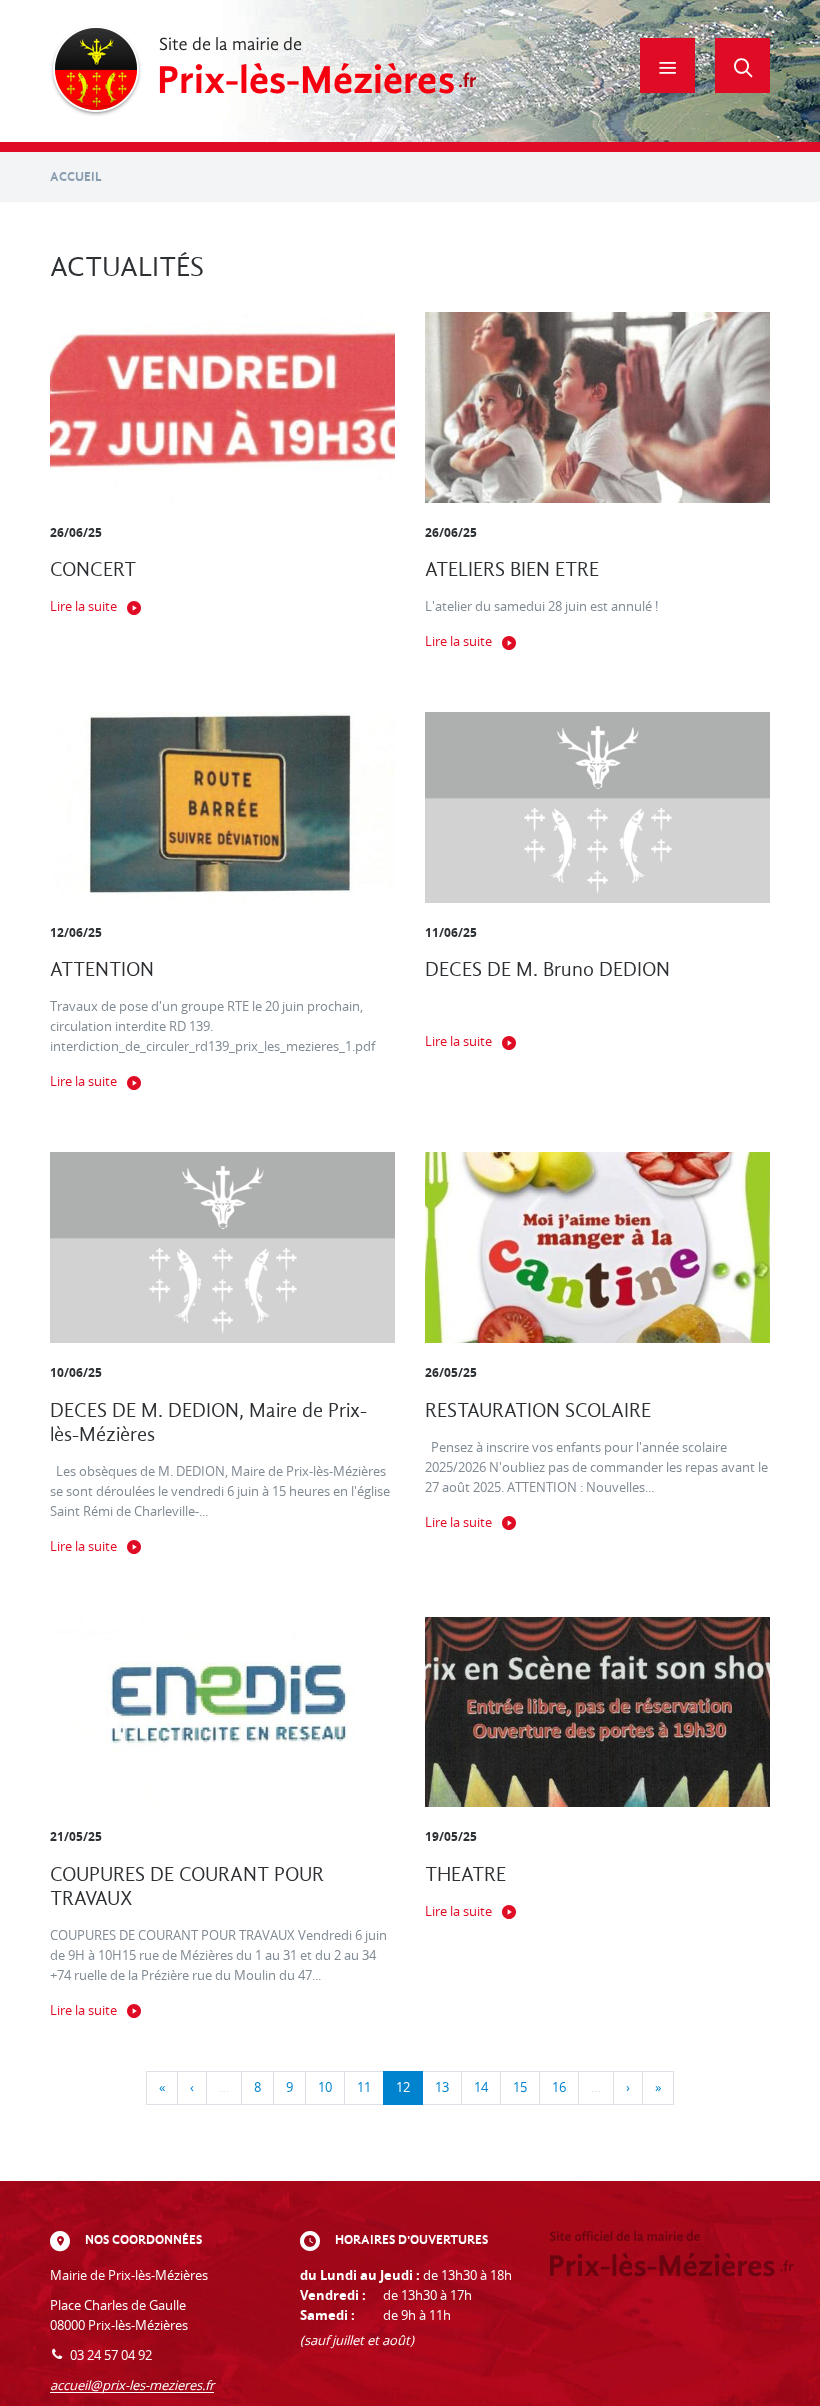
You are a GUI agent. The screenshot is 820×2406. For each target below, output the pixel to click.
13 (442, 2087)
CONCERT (93, 569)
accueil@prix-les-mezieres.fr (132, 2385)
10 (325, 2087)
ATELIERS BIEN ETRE (512, 569)
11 (364, 2087)
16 (559, 2087)
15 (520, 2087)
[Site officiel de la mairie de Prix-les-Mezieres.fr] (263, 71)
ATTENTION (102, 969)
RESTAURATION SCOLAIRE (538, 1410)
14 (481, 2087)
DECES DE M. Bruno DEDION (547, 969)
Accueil (76, 176)
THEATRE (465, 1874)
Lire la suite (83, 606)
